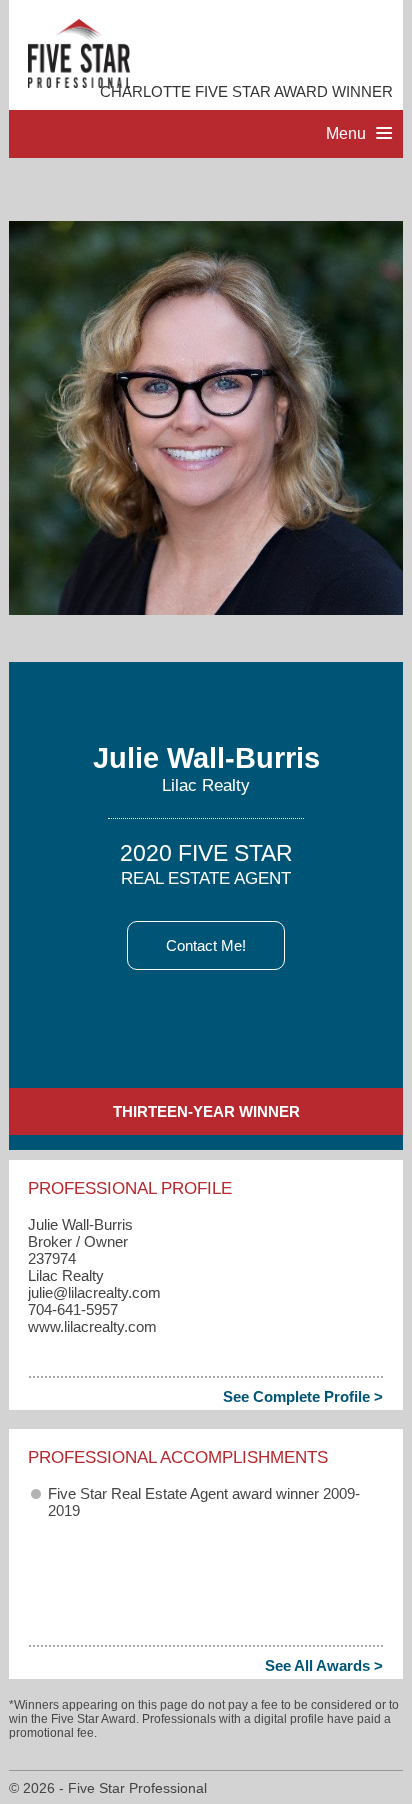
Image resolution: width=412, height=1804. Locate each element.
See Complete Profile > (303, 1396)
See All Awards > (324, 1665)
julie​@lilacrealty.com (94, 1292)
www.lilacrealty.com (92, 1326)
